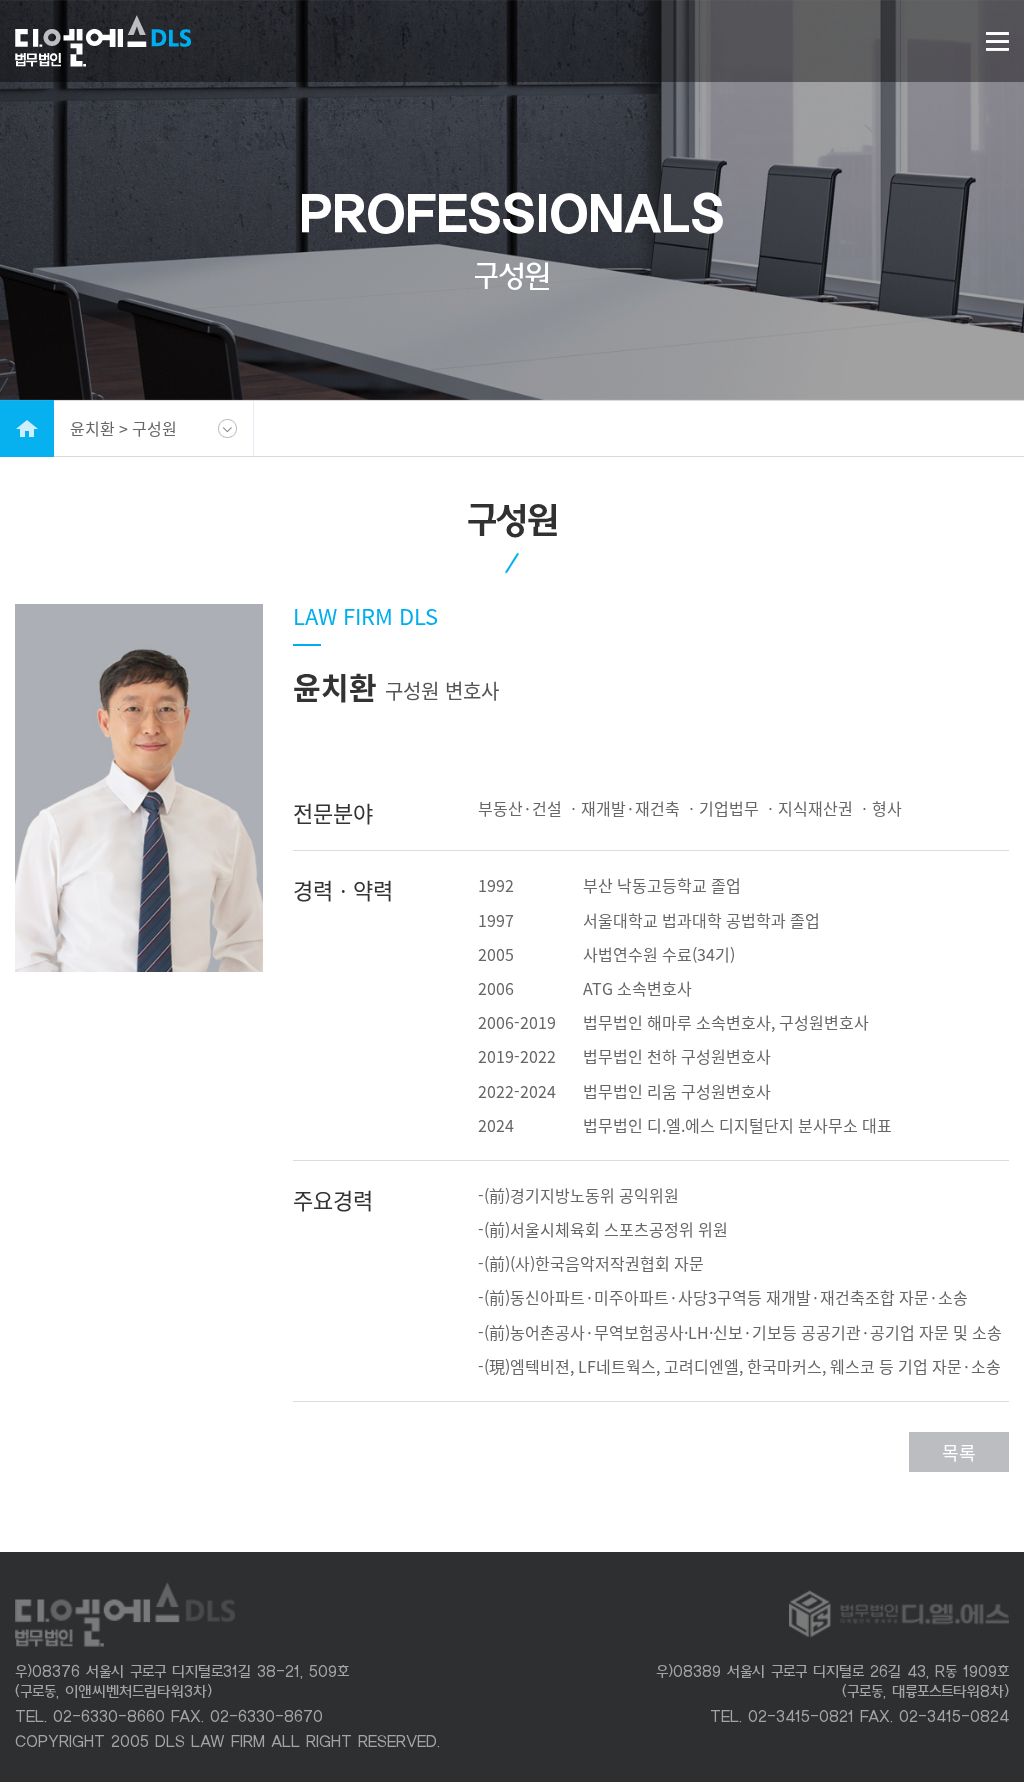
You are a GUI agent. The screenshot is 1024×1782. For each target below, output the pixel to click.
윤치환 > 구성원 (123, 428)
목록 (959, 1452)
